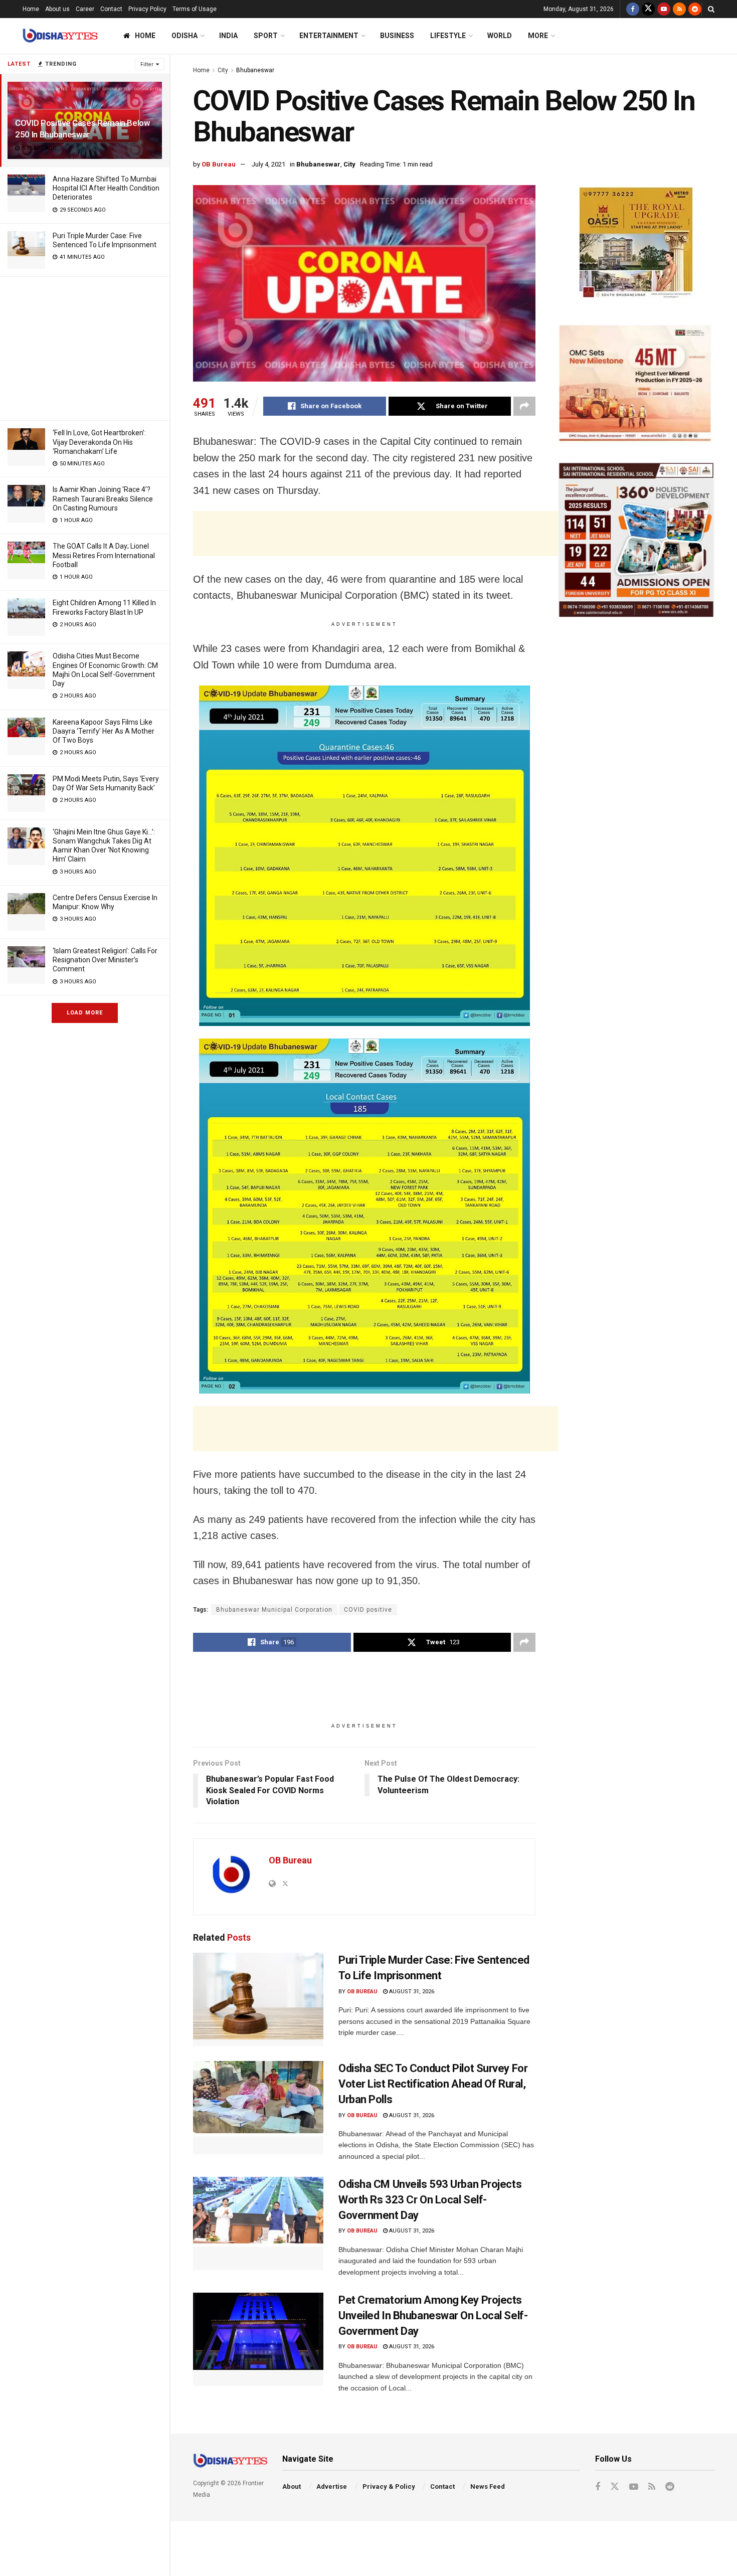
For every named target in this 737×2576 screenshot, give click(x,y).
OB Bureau (219, 164)
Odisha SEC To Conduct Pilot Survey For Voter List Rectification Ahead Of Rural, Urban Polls (433, 2084)
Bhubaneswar (255, 70)
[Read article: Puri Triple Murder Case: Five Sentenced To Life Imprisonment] (258, 1999)
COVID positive (368, 1610)
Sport (266, 36)
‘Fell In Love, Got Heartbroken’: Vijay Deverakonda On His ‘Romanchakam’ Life (99, 442)
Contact (111, 9)
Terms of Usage (195, 9)
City (223, 70)
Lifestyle (448, 36)
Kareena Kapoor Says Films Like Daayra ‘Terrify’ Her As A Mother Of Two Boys (104, 731)
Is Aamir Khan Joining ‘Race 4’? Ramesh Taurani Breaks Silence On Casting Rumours (103, 498)
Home (31, 9)
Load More (85, 1013)
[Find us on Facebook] (633, 9)
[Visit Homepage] (60, 36)
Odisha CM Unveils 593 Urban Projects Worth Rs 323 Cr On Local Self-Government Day (430, 2200)
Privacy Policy (147, 9)
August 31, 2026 (411, 1992)
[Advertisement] (85, 347)
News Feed (488, 2486)
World (500, 36)
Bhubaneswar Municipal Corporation (274, 1610)
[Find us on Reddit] (695, 9)
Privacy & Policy (389, 2486)
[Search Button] (711, 9)
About (292, 2486)
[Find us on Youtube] (664, 9)
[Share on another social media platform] (524, 406)
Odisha (185, 36)
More (538, 36)
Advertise (332, 2486)
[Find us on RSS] (679, 9)
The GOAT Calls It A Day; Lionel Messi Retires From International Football (104, 555)
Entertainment (329, 36)
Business (397, 36)
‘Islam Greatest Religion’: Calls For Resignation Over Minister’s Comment (105, 960)
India (228, 36)
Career (85, 9)
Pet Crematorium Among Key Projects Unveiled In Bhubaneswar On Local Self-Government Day (433, 2315)
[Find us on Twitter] (648, 9)
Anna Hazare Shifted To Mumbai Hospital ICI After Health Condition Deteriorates (106, 188)
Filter (147, 64)
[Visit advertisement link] (636, 244)
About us (57, 9)
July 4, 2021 (268, 164)
